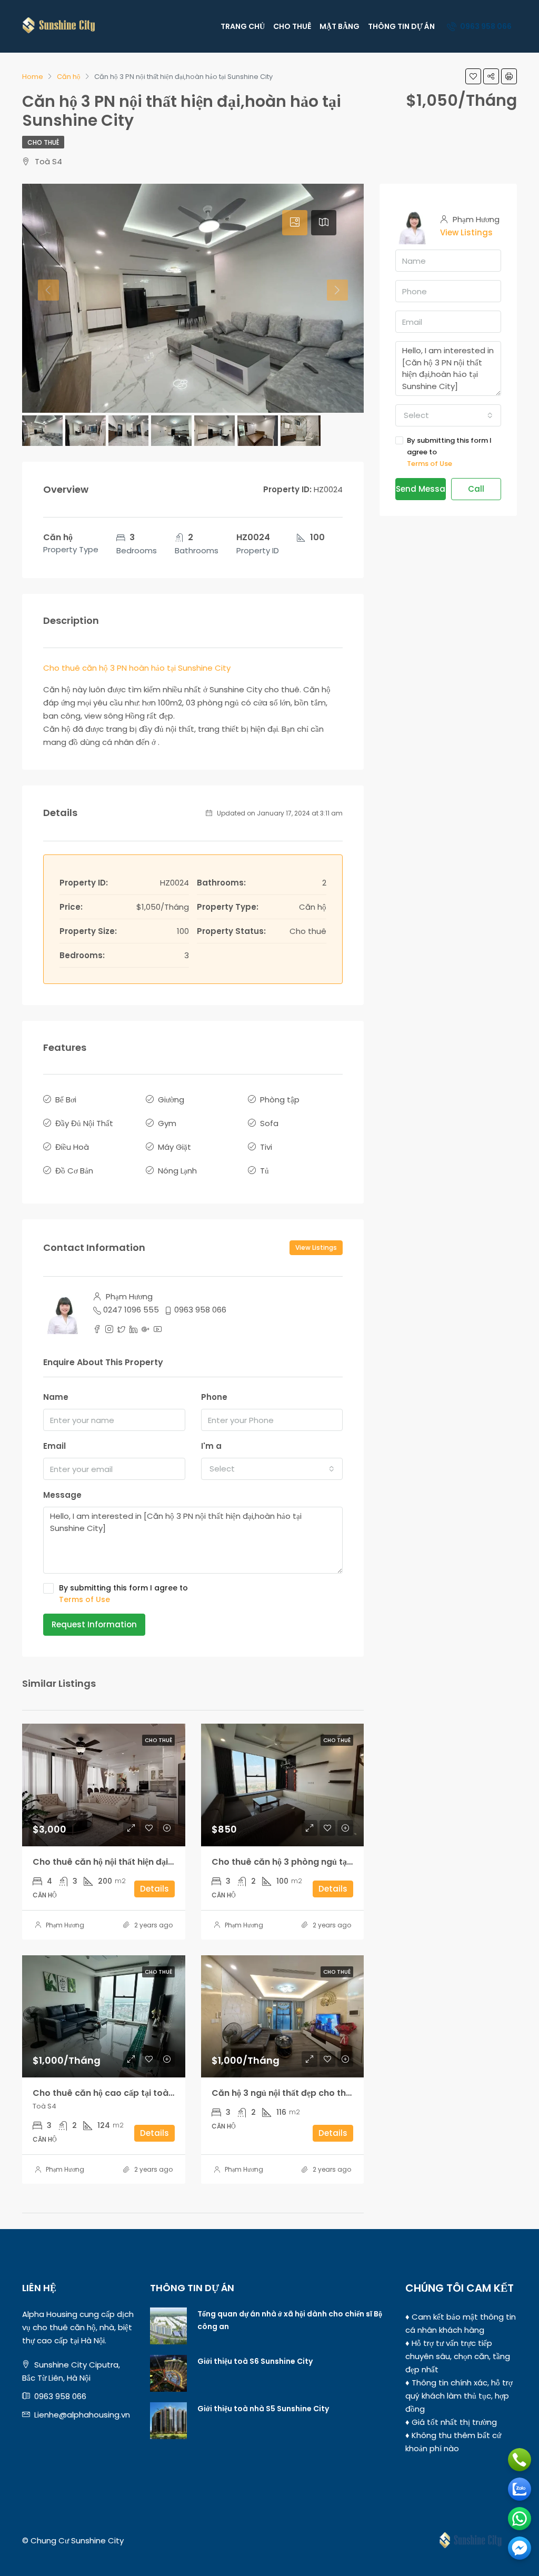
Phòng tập (280, 1100)
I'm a (211, 1446)
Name (56, 1397)
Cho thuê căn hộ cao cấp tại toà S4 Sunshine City (137, 2093)
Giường (171, 1100)
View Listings (316, 1247)
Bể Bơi (66, 1100)
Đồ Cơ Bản (74, 1171)
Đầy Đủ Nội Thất (84, 1123)
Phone (214, 1397)
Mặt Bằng (340, 26)
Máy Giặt (174, 1147)
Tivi (266, 1147)
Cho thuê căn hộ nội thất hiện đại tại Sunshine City (137, 1862)
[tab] (295, 223)
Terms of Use (84, 1599)
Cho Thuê (292, 26)
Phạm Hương (65, 1925)
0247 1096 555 (131, 1310)
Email (54, 1446)
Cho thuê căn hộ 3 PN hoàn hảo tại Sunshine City (137, 668)
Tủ (264, 1171)
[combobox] (272, 1469)
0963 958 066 (485, 26)
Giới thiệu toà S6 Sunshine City (255, 2361)
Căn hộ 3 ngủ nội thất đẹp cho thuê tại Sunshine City (321, 2093)
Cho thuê (43, 142)
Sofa (269, 1123)
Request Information (94, 1624)
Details (154, 1889)
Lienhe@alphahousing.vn (82, 2415)
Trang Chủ (243, 26)
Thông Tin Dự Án (401, 26)
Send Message (421, 489)
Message (62, 1495)
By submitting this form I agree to (123, 1594)
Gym (167, 1123)
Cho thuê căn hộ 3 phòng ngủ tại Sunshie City (308, 1862)
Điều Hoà (72, 1147)
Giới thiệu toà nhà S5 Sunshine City (263, 2409)
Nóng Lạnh (177, 1171)
